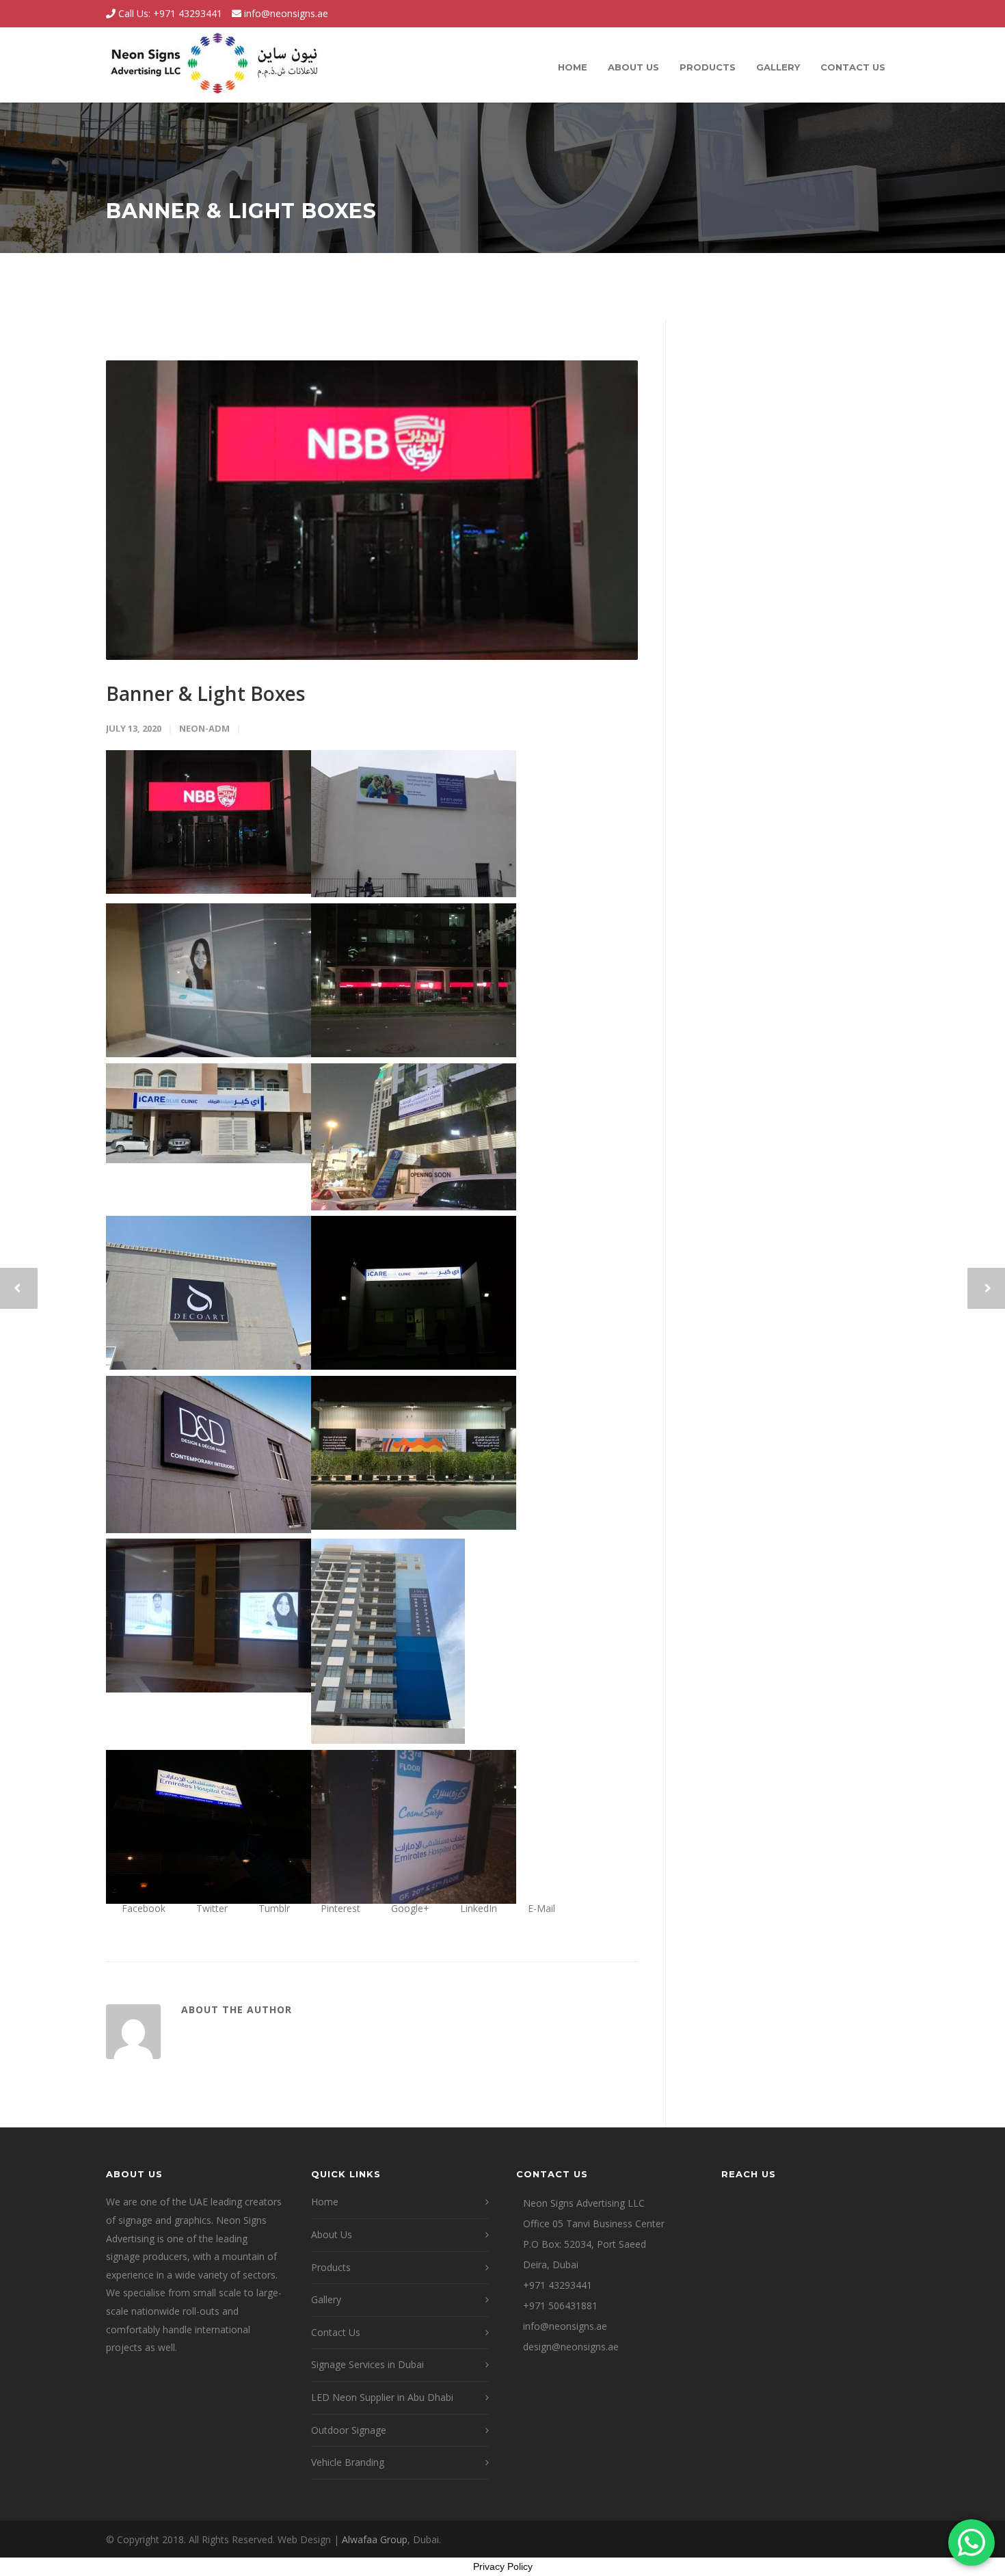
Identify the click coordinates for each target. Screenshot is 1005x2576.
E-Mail (540, 1908)
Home (573, 67)
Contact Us (853, 67)
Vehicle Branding (348, 2462)
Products (708, 67)
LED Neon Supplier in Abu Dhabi (382, 2397)
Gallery (778, 67)
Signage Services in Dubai (367, 2364)
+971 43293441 (558, 2285)
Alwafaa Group (375, 2539)
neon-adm (204, 728)
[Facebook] (831, 14)
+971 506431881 (560, 2306)
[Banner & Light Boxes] (372, 510)
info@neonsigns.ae (286, 13)
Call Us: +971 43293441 (169, 13)
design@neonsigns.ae (571, 2347)
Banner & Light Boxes (205, 693)
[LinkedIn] (885, 14)
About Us (633, 67)
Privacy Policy (503, 2566)
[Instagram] (858, 14)
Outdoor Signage (349, 2430)
